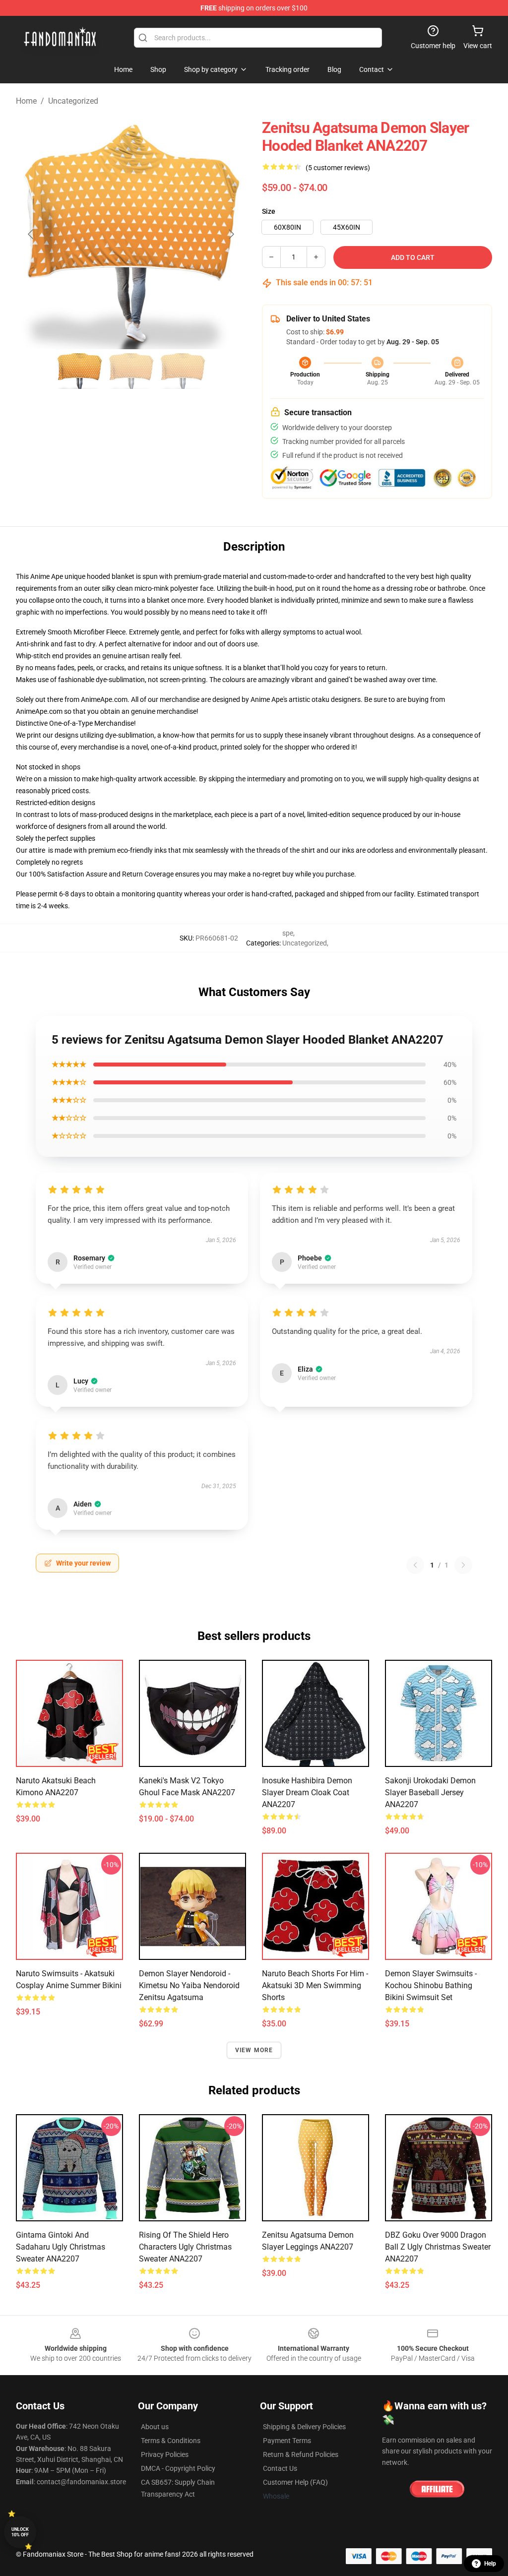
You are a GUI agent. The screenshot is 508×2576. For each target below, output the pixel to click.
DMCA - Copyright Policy (178, 2468)
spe (288, 933)
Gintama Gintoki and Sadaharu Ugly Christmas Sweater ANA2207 (61, 2247)
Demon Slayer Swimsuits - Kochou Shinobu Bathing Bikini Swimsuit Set (431, 1985)
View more (254, 2050)
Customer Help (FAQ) (295, 2482)
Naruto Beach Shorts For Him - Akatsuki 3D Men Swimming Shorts (315, 1985)
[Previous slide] (31, 234)
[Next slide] (231, 234)
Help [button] (490, 2564)
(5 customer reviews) (338, 168)
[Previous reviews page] (415, 1565)
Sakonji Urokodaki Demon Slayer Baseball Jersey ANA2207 (430, 1792)
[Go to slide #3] (183, 371)
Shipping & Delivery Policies (304, 2427)
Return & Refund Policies (301, 2454)
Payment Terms (287, 2441)
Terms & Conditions (171, 2441)
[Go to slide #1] (79, 371)
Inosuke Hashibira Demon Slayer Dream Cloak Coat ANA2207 (307, 1792)
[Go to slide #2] (131, 371)
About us (155, 2427)
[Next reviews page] (463, 1565)
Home (26, 101)
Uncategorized (73, 101)
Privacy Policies (165, 2454)
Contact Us (280, 2468)
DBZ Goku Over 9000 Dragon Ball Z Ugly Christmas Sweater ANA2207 (438, 2247)
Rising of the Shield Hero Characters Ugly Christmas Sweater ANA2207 (185, 2247)
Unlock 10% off (20, 2532)
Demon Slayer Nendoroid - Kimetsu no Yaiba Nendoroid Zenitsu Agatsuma (189, 1985)
